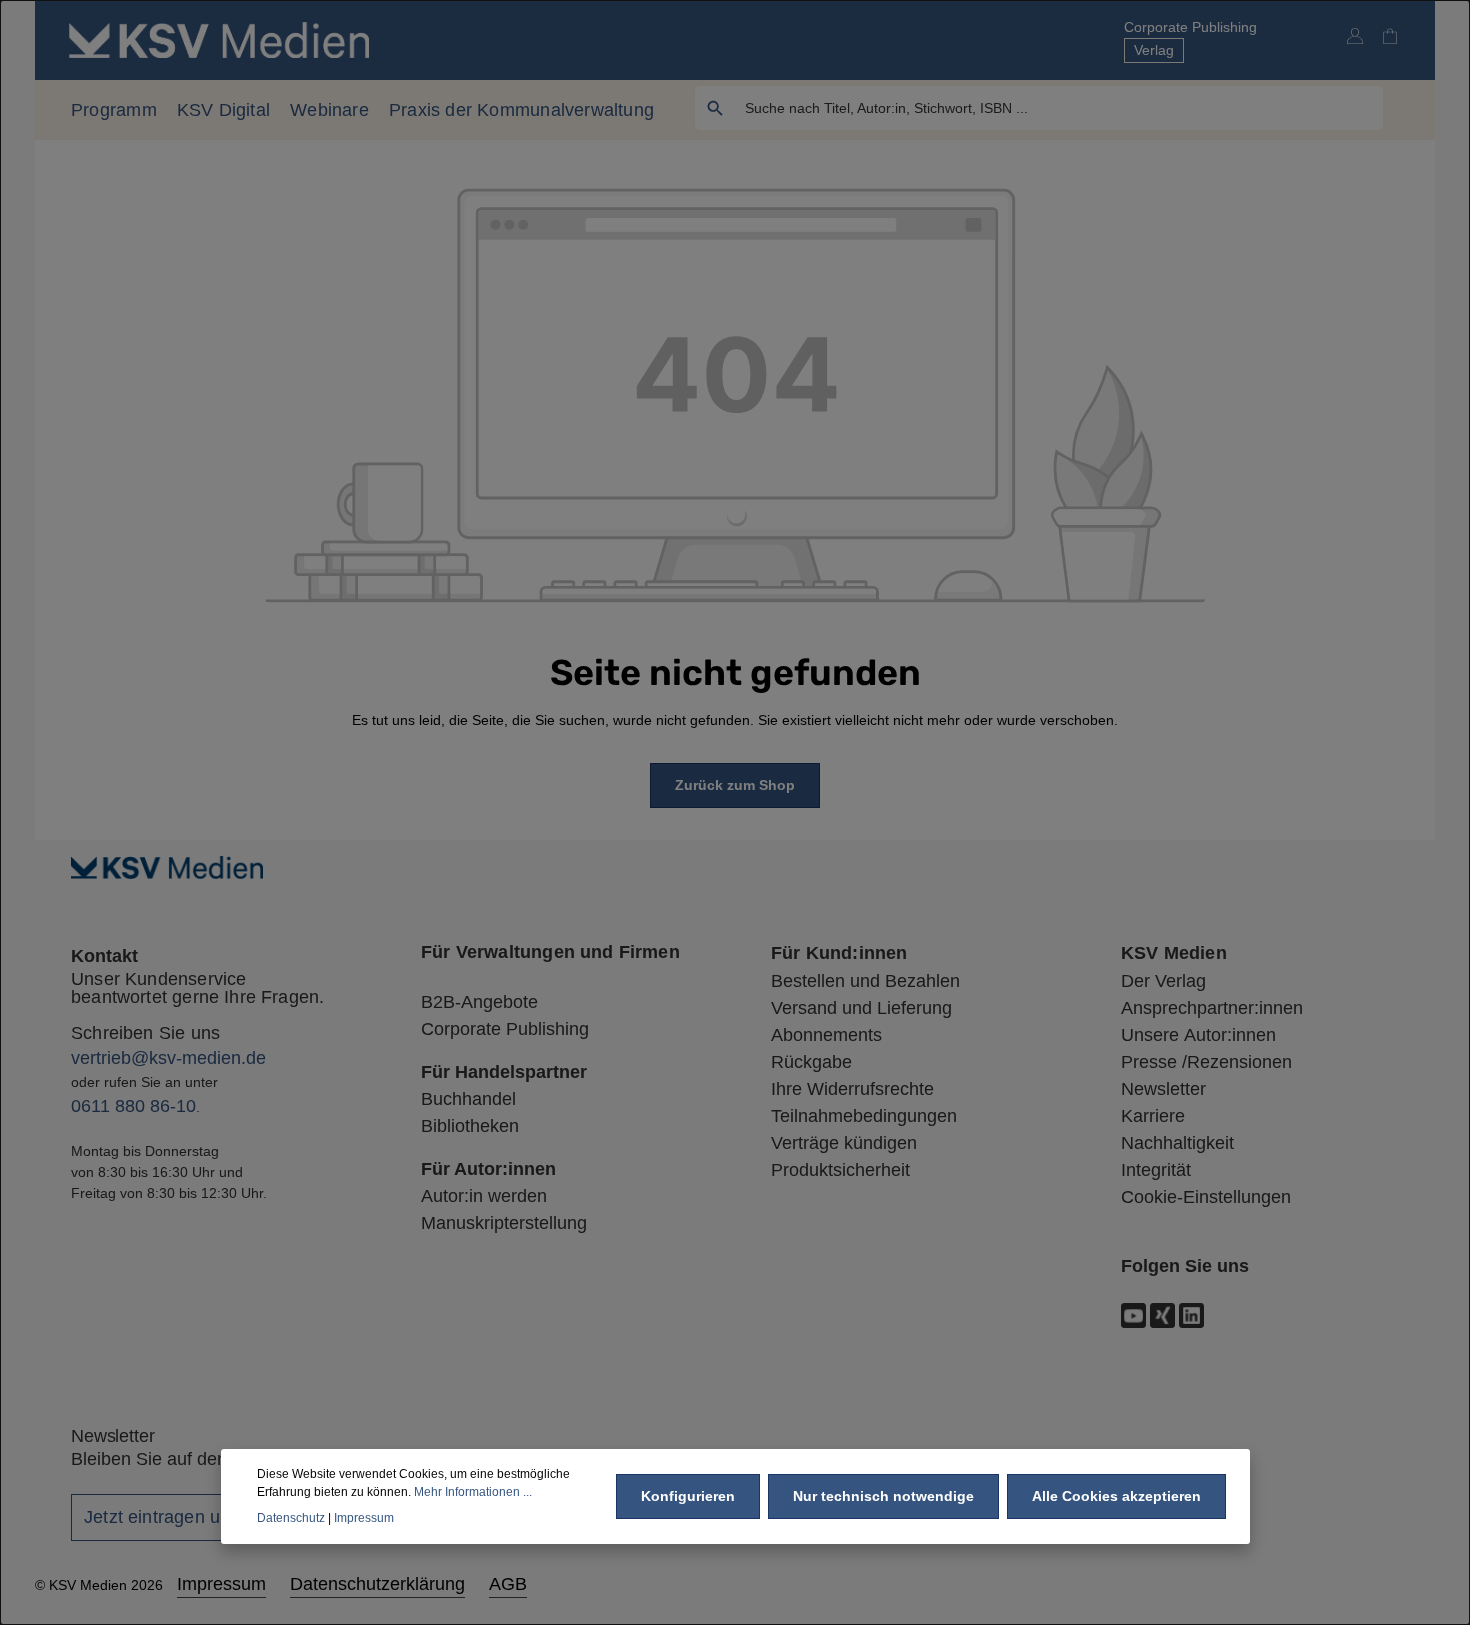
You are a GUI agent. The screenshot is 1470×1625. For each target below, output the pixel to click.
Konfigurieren (688, 1496)
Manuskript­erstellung (504, 1223)
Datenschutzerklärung (377, 1584)
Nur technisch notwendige (883, 1496)
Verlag (1154, 50)
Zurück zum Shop (735, 785)
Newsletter (1163, 1089)
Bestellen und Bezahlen (865, 981)
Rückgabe (811, 1062)
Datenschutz (291, 1518)
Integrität (1156, 1170)
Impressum (221, 1584)
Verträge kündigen (844, 1143)
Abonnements (826, 1035)
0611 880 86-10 (133, 1106)
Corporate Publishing (1190, 27)
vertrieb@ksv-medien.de (168, 1058)
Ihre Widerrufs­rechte (852, 1089)
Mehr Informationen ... (473, 1492)
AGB (508, 1584)
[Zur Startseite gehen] (219, 39)
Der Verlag (1163, 981)
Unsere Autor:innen (1198, 1035)
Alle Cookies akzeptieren (1116, 1496)
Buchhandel (468, 1099)
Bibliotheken (470, 1126)
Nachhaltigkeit (1177, 1143)
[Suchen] (715, 108)
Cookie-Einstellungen (1206, 1197)
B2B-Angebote (479, 1002)
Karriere (1153, 1116)
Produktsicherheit (840, 1170)
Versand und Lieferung (861, 1008)
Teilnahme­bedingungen (864, 1116)
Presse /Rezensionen (1206, 1062)
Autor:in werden (484, 1196)
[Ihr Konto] (1354, 35)
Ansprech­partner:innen (1212, 1008)
